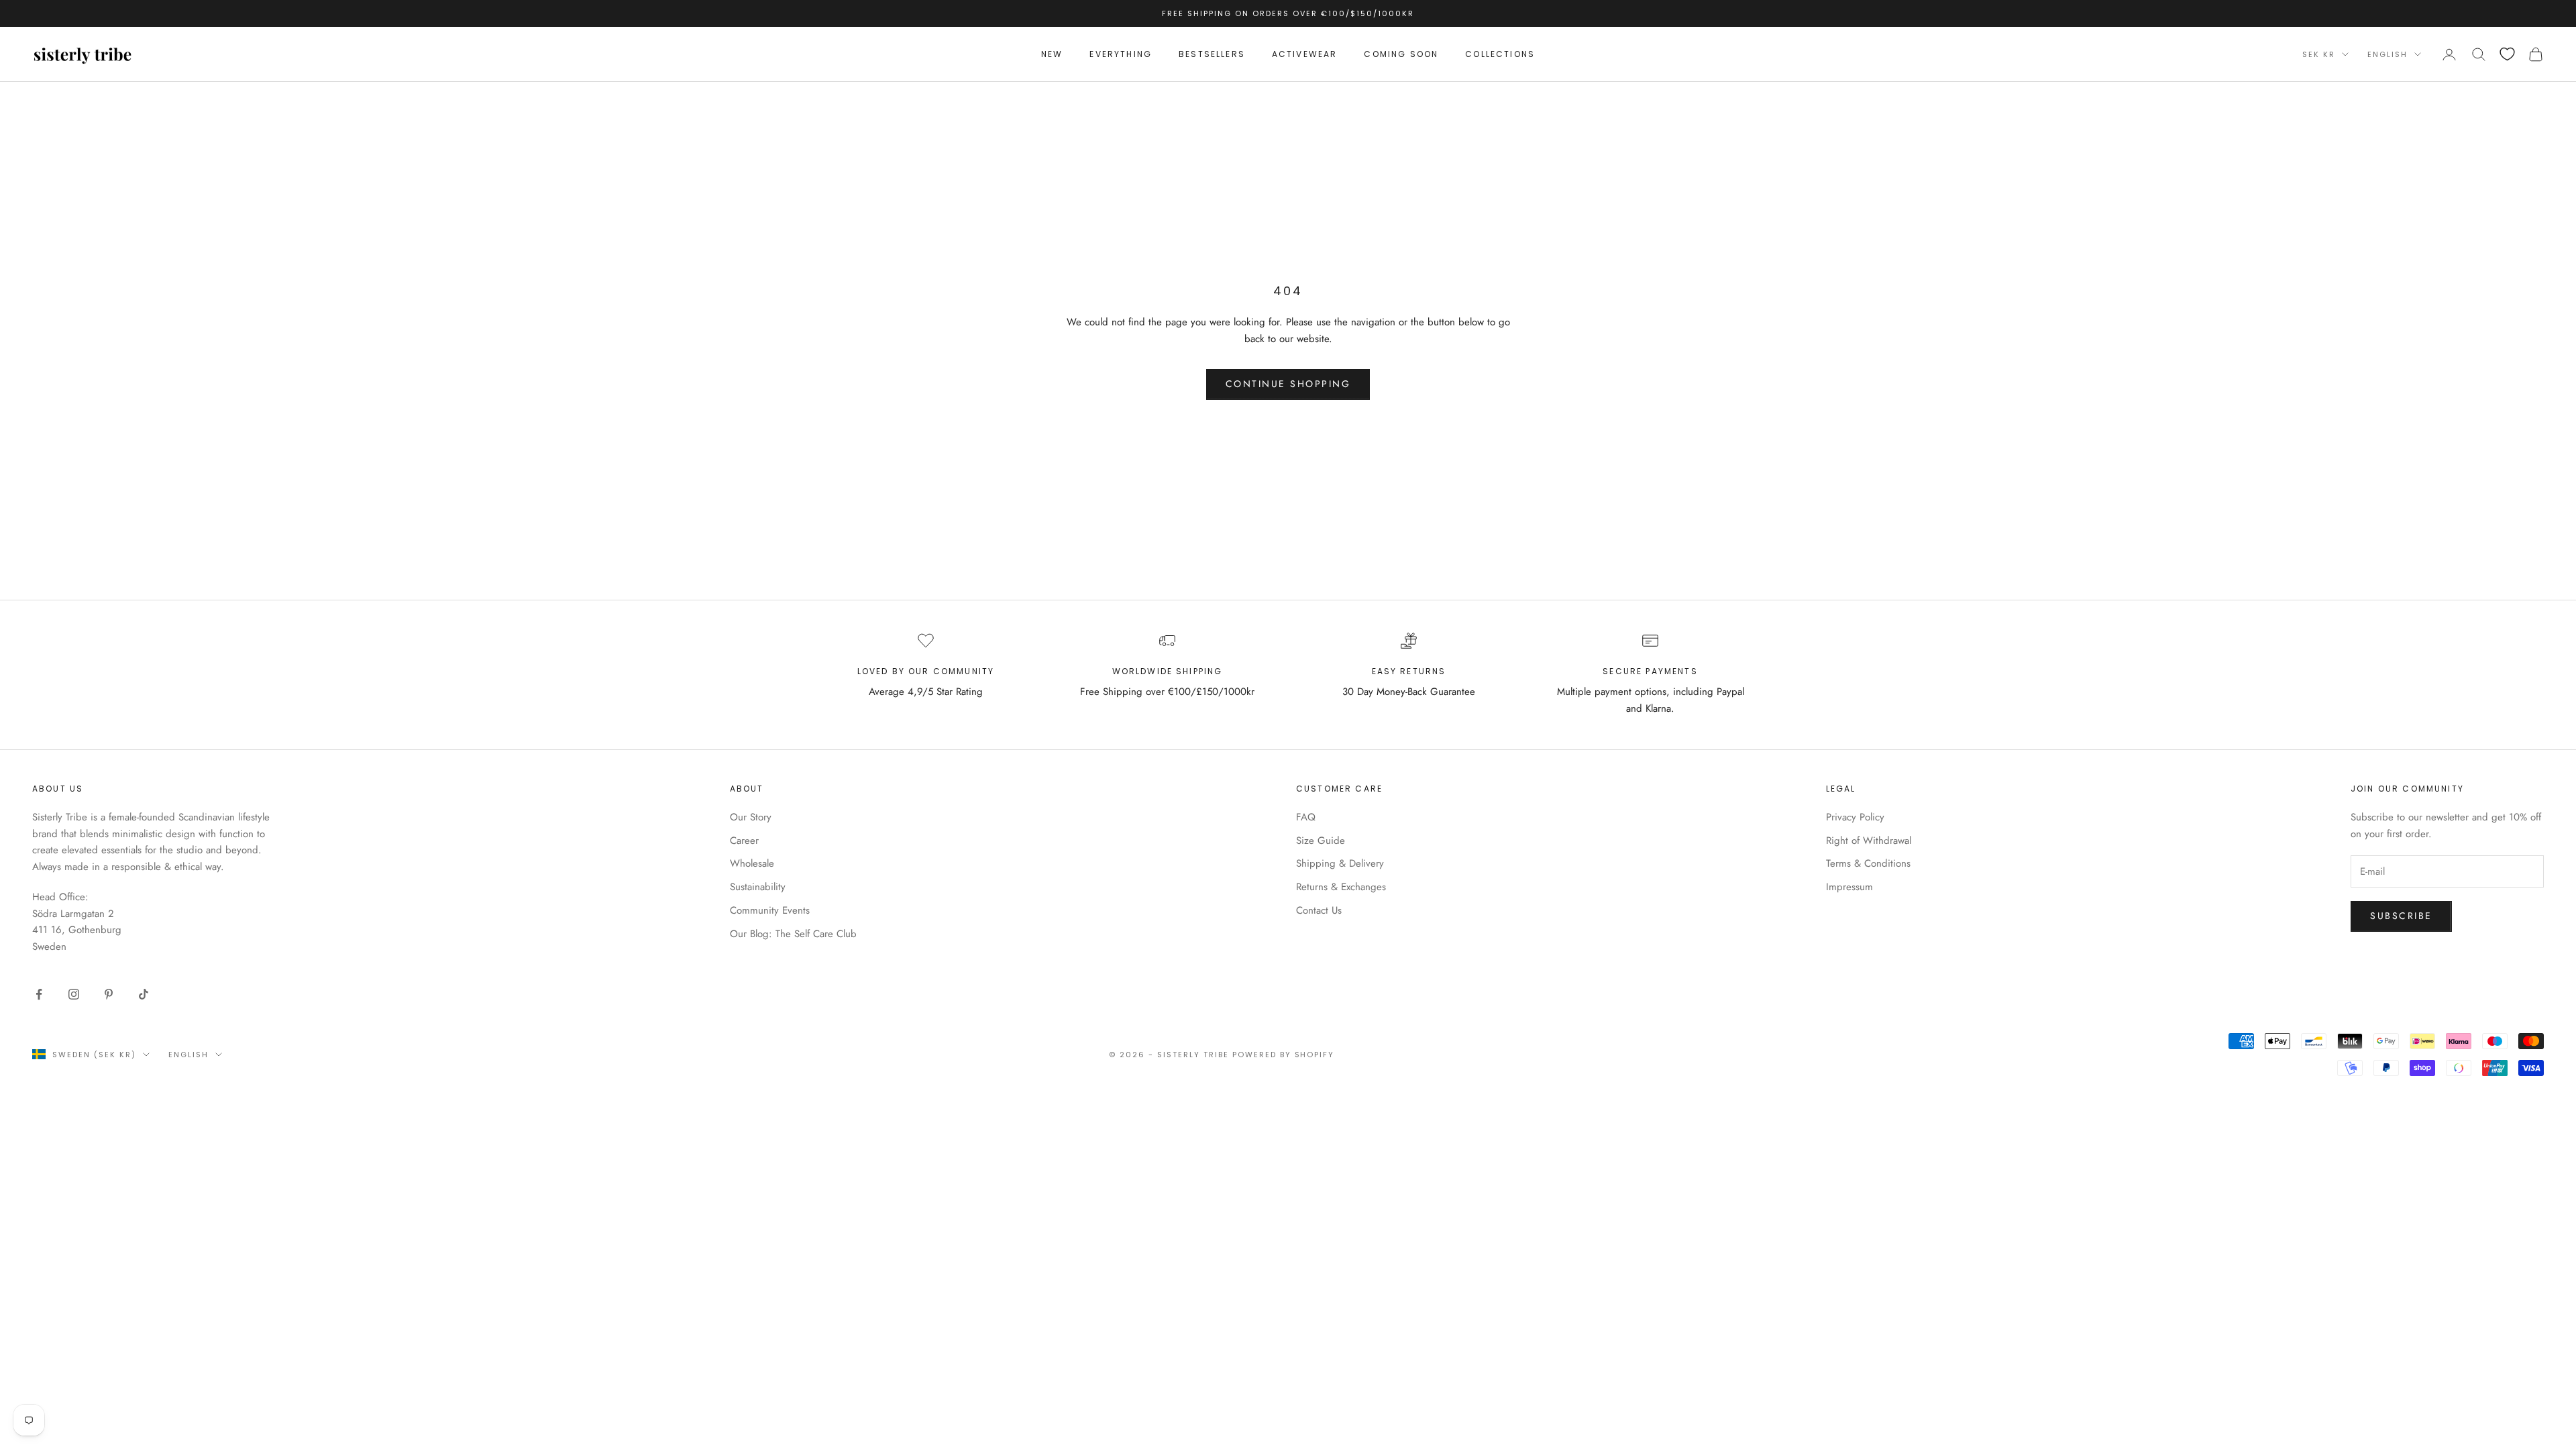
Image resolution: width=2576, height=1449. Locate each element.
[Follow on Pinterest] (109, 994)
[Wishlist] (2507, 54)
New (1052, 54)
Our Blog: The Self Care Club (793, 934)
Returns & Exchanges (1341, 887)
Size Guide (1321, 841)
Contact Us (1319, 910)
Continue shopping (1288, 384)
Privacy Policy (1855, 817)
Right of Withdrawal (1869, 841)
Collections (1500, 54)
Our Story (751, 817)
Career (744, 841)
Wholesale (752, 863)
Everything (1121, 54)
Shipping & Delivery (1340, 863)
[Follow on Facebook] (39, 994)
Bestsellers (1212, 54)
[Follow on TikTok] (144, 994)
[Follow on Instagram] (74, 994)
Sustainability (758, 887)
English (2387, 54)
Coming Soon (1401, 54)
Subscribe (2401, 916)
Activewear (1305, 54)
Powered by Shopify (1284, 1055)
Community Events (770, 910)
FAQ (1306, 817)
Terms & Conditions (1868, 863)
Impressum (1849, 887)
